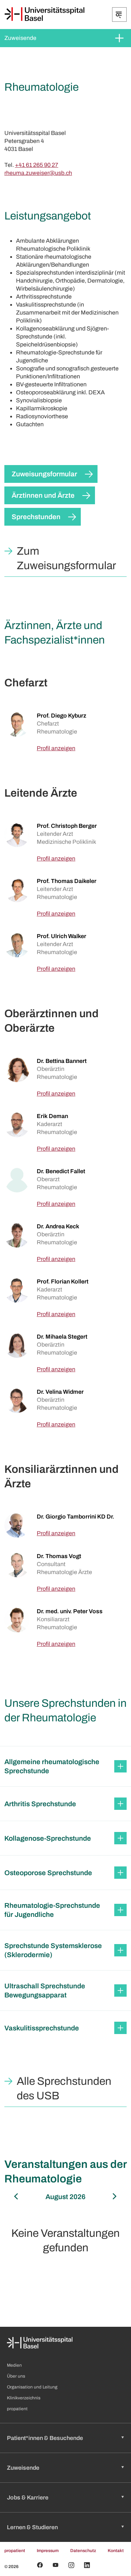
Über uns (16, 2376)
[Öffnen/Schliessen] (119, 15)
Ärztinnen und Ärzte (43, 495)
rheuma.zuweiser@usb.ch (38, 173)
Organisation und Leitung (32, 2387)
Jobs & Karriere (28, 2497)
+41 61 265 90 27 (37, 165)
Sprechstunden (36, 517)
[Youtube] (56, 2565)
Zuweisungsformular (44, 474)
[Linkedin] (87, 2565)
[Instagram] (71, 2565)
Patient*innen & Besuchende (45, 2438)
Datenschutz (83, 2551)
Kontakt (116, 2551)
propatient (17, 2409)
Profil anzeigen (56, 748)
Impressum (48, 2551)
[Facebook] (40, 2565)
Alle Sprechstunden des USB (64, 2088)
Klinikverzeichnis (24, 2398)
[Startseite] (44, 14)
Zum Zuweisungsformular (66, 558)
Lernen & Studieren (32, 2527)
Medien (14, 2365)
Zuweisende (20, 38)
